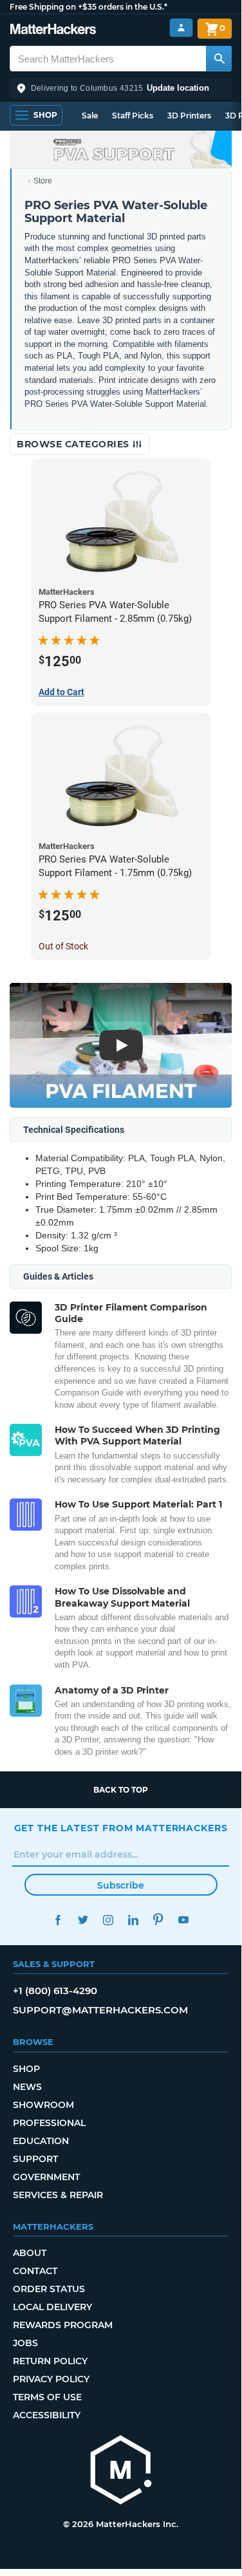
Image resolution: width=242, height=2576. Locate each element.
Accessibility (47, 2415)
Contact (35, 2271)
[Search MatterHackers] (219, 59)
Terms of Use (47, 2397)
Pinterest (159, 1920)
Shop (26, 2069)
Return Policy (50, 2361)
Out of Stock (63, 946)
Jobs (25, 2343)
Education (41, 2141)
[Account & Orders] (181, 28)
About (30, 2253)
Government (46, 2177)
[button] (121, 88)
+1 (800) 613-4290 (55, 1991)
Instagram (108, 1920)
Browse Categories (74, 444)
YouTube (184, 1920)
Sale (90, 116)
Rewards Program (63, 2325)
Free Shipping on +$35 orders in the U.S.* (88, 7)
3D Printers (189, 116)
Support (35, 2159)
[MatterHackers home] (53, 31)
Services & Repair (58, 2195)
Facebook (58, 1920)
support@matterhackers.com (100, 2010)
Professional (49, 2123)
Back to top (121, 1790)
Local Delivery (52, 2307)
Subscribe (121, 1885)
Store (43, 181)
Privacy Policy (51, 2379)
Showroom (43, 2105)
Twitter (83, 1920)
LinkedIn (134, 1920)
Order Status (49, 2289)
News (27, 2087)
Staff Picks (133, 116)
